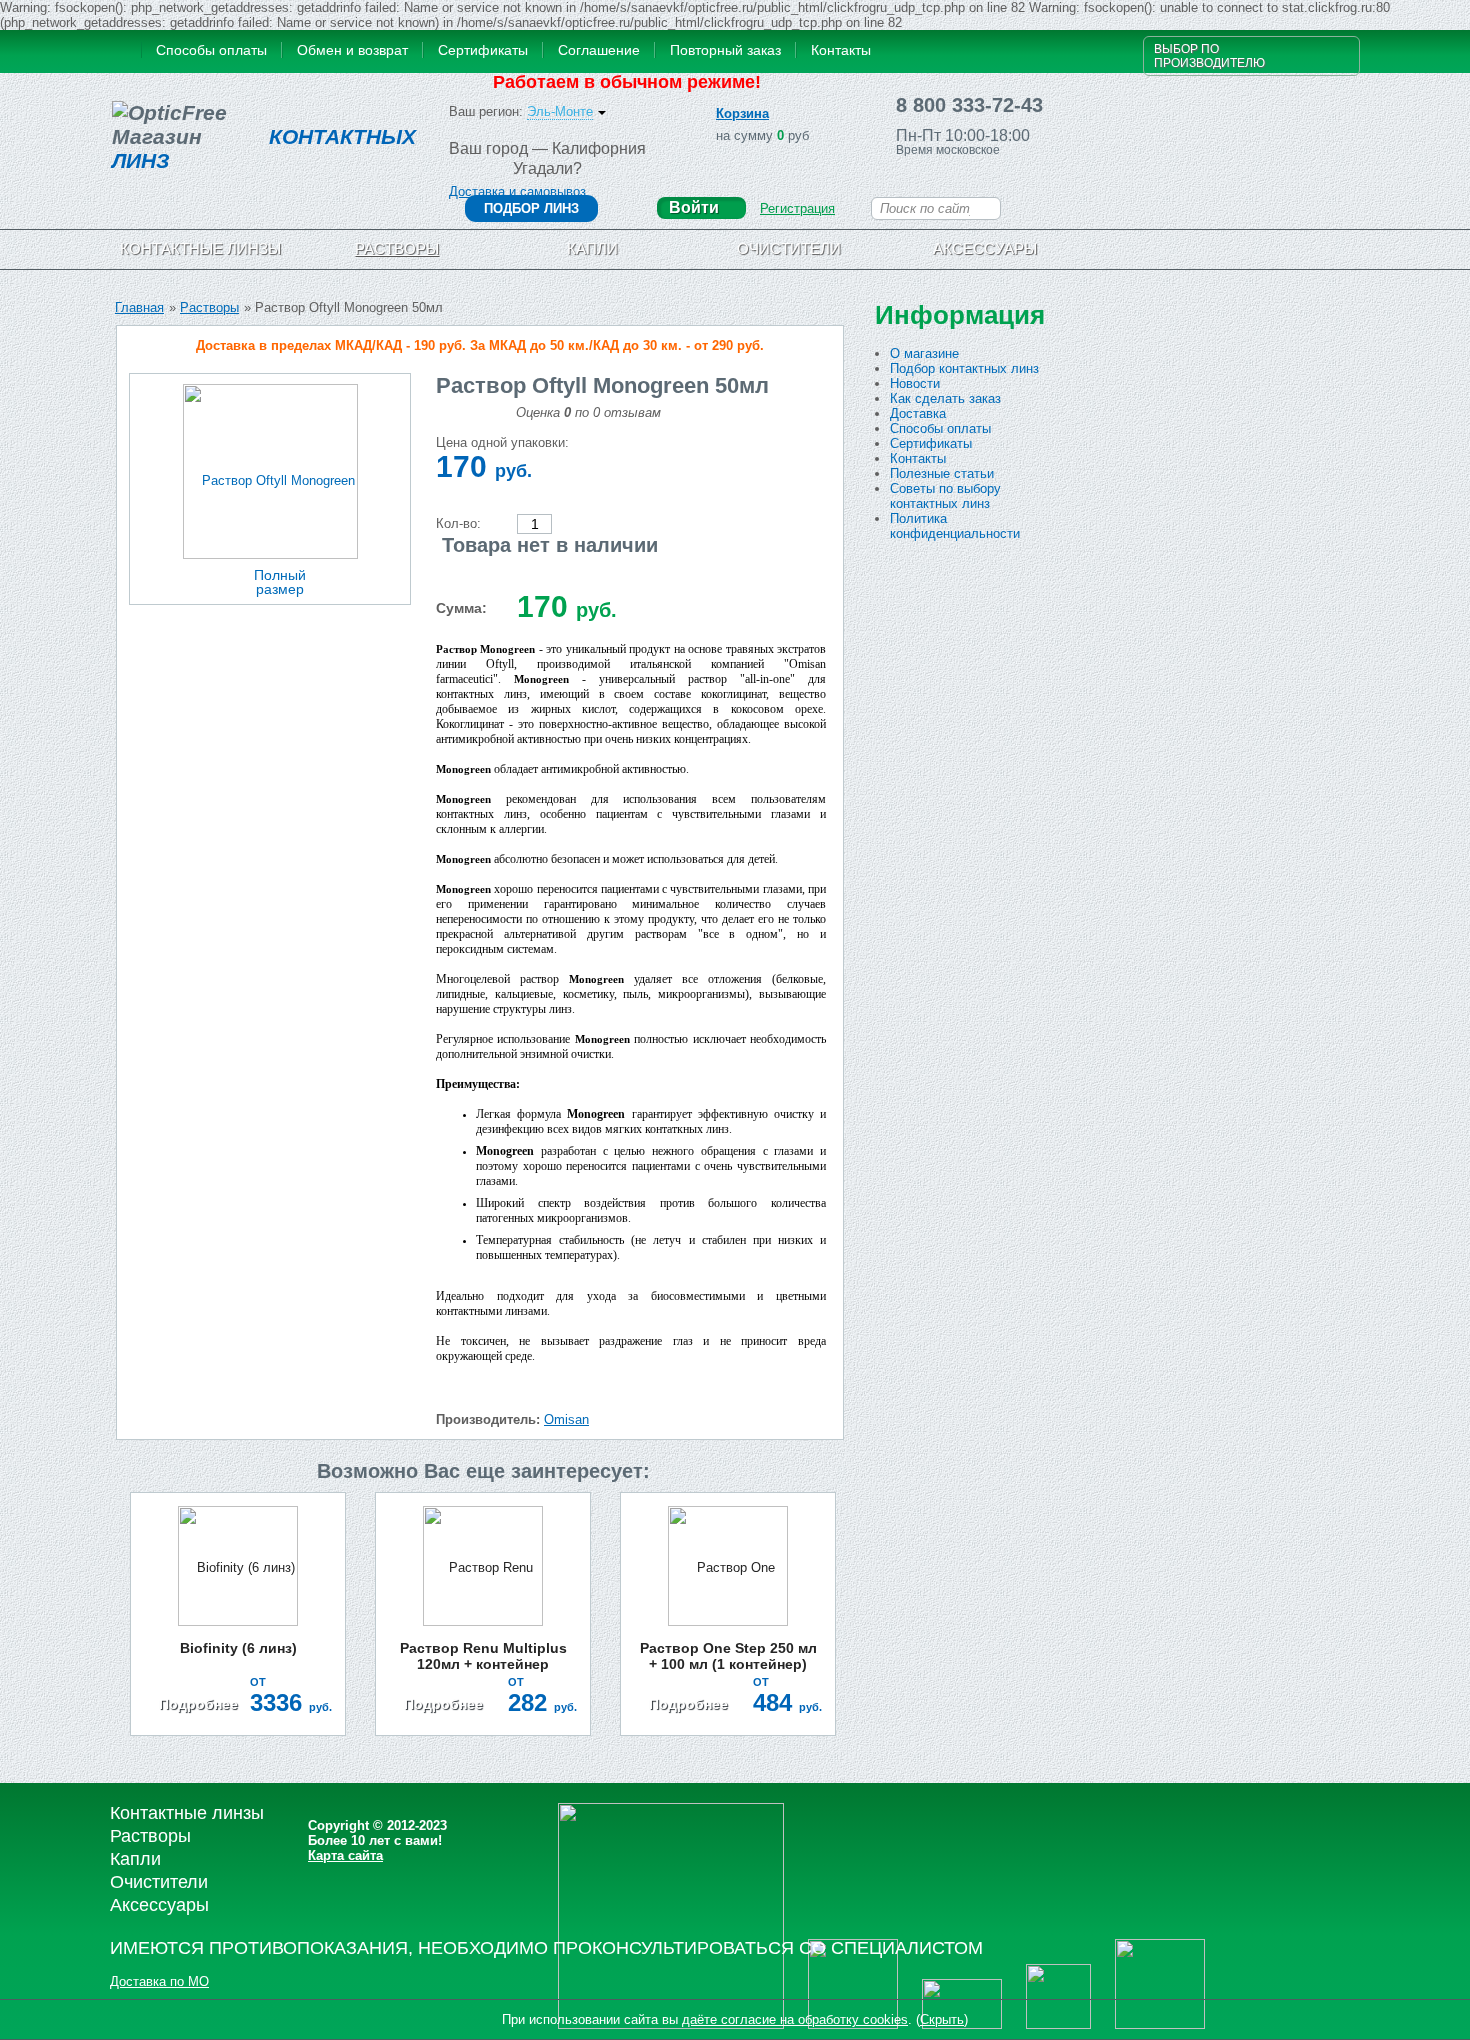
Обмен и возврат (352, 50)
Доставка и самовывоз (517, 191)
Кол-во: (458, 523)
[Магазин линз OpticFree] (122, 52)
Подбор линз (531, 208)
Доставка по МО (159, 1981)
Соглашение (599, 50)
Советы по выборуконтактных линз (945, 496)
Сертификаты (483, 50)
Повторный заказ (725, 50)
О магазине (924, 353)
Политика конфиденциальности (955, 526)
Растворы (209, 307)
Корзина (742, 113)
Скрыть (942, 2019)
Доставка (918, 413)
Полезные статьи (942, 473)
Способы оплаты (211, 50)
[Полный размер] (270, 470)
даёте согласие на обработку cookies (795, 2019)
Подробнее (198, 1704)
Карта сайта (345, 1855)
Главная (139, 307)
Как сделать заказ (945, 398)
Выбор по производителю (1209, 56)
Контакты (841, 50)
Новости (915, 383)
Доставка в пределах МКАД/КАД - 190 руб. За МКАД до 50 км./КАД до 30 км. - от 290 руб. (480, 345)
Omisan (566, 1419)
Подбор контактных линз (964, 368)
